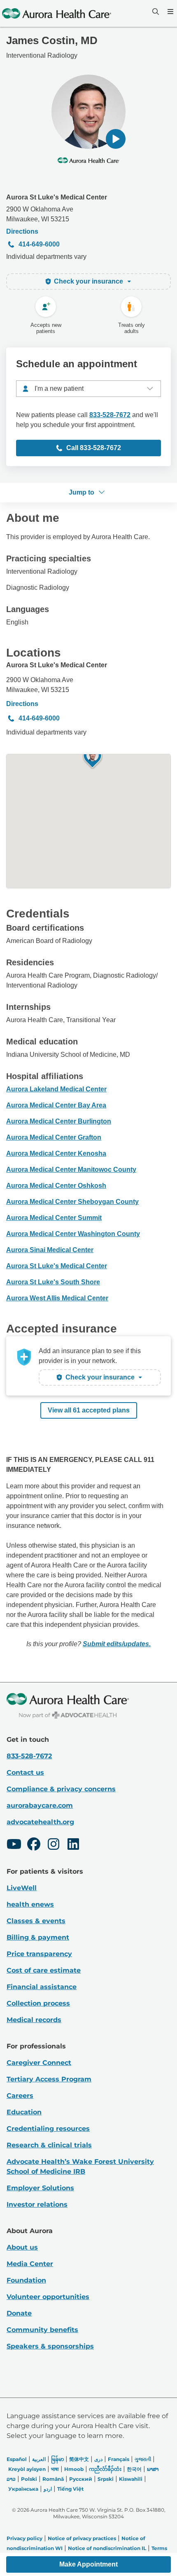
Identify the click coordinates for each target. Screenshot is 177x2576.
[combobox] (88, 389)
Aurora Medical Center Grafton (54, 1137)
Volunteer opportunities (48, 2297)
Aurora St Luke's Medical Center (57, 197)
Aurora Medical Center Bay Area (56, 1105)
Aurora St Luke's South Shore (53, 1282)
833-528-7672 (110, 415)
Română (53, 2479)
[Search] (155, 12)
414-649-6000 (39, 244)
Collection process (38, 2003)
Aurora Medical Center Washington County (73, 1234)
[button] (116, 139)
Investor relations (37, 2204)
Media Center (30, 2264)
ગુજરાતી (143, 2459)
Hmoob (74, 2469)
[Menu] (170, 12)
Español (17, 2459)
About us (22, 2247)
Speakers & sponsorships (50, 2346)
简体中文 (79, 2459)
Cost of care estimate (44, 1970)
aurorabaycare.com (40, 1805)
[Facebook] (34, 1845)
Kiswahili (131, 2479)
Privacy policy (24, 2538)
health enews (30, 1904)
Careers (20, 2096)
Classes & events (36, 1921)
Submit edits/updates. (117, 1644)
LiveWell (22, 1888)
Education (24, 2112)
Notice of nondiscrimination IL (107, 2548)
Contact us (25, 1772)
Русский (81, 2479)
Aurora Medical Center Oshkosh (56, 1186)
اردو (48, 2489)
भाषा (55, 2469)
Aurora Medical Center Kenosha (56, 1153)
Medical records (34, 2020)
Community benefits (42, 2330)
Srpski (106, 2479)
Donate (19, 2313)
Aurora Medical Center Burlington (59, 1121)
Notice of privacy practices (82, 2538)
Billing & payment (38, 1937)
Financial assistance (42, 1987)
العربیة (39, 2459)
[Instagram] (54, 1845)
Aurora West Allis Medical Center (57, 1298)
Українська (23, 2489)
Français (119, 2459)
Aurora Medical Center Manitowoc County (71, 1170)
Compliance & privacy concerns (61, 1789)
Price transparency (39, 1954)
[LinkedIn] (73, 1845)
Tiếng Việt (70, 2489)
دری (98, 2459)
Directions (22, 231)
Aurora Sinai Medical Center (50, 1250)
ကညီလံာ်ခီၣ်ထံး (105, 2469)
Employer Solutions (40, 2188)
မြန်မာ (57, 2459)
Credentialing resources (48, 2129)
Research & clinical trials (49, 2145)
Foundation (26, 2280)
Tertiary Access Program (49, 2079)
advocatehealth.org (40, 1822)
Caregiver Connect (39, 2063)
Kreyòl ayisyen (27, 2469)
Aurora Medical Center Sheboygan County (72, 1202)
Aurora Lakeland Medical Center (56, 1089)
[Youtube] (14, 1845)
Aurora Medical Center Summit (54, 1218)
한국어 (134, 2469)
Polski (29, 2479)
